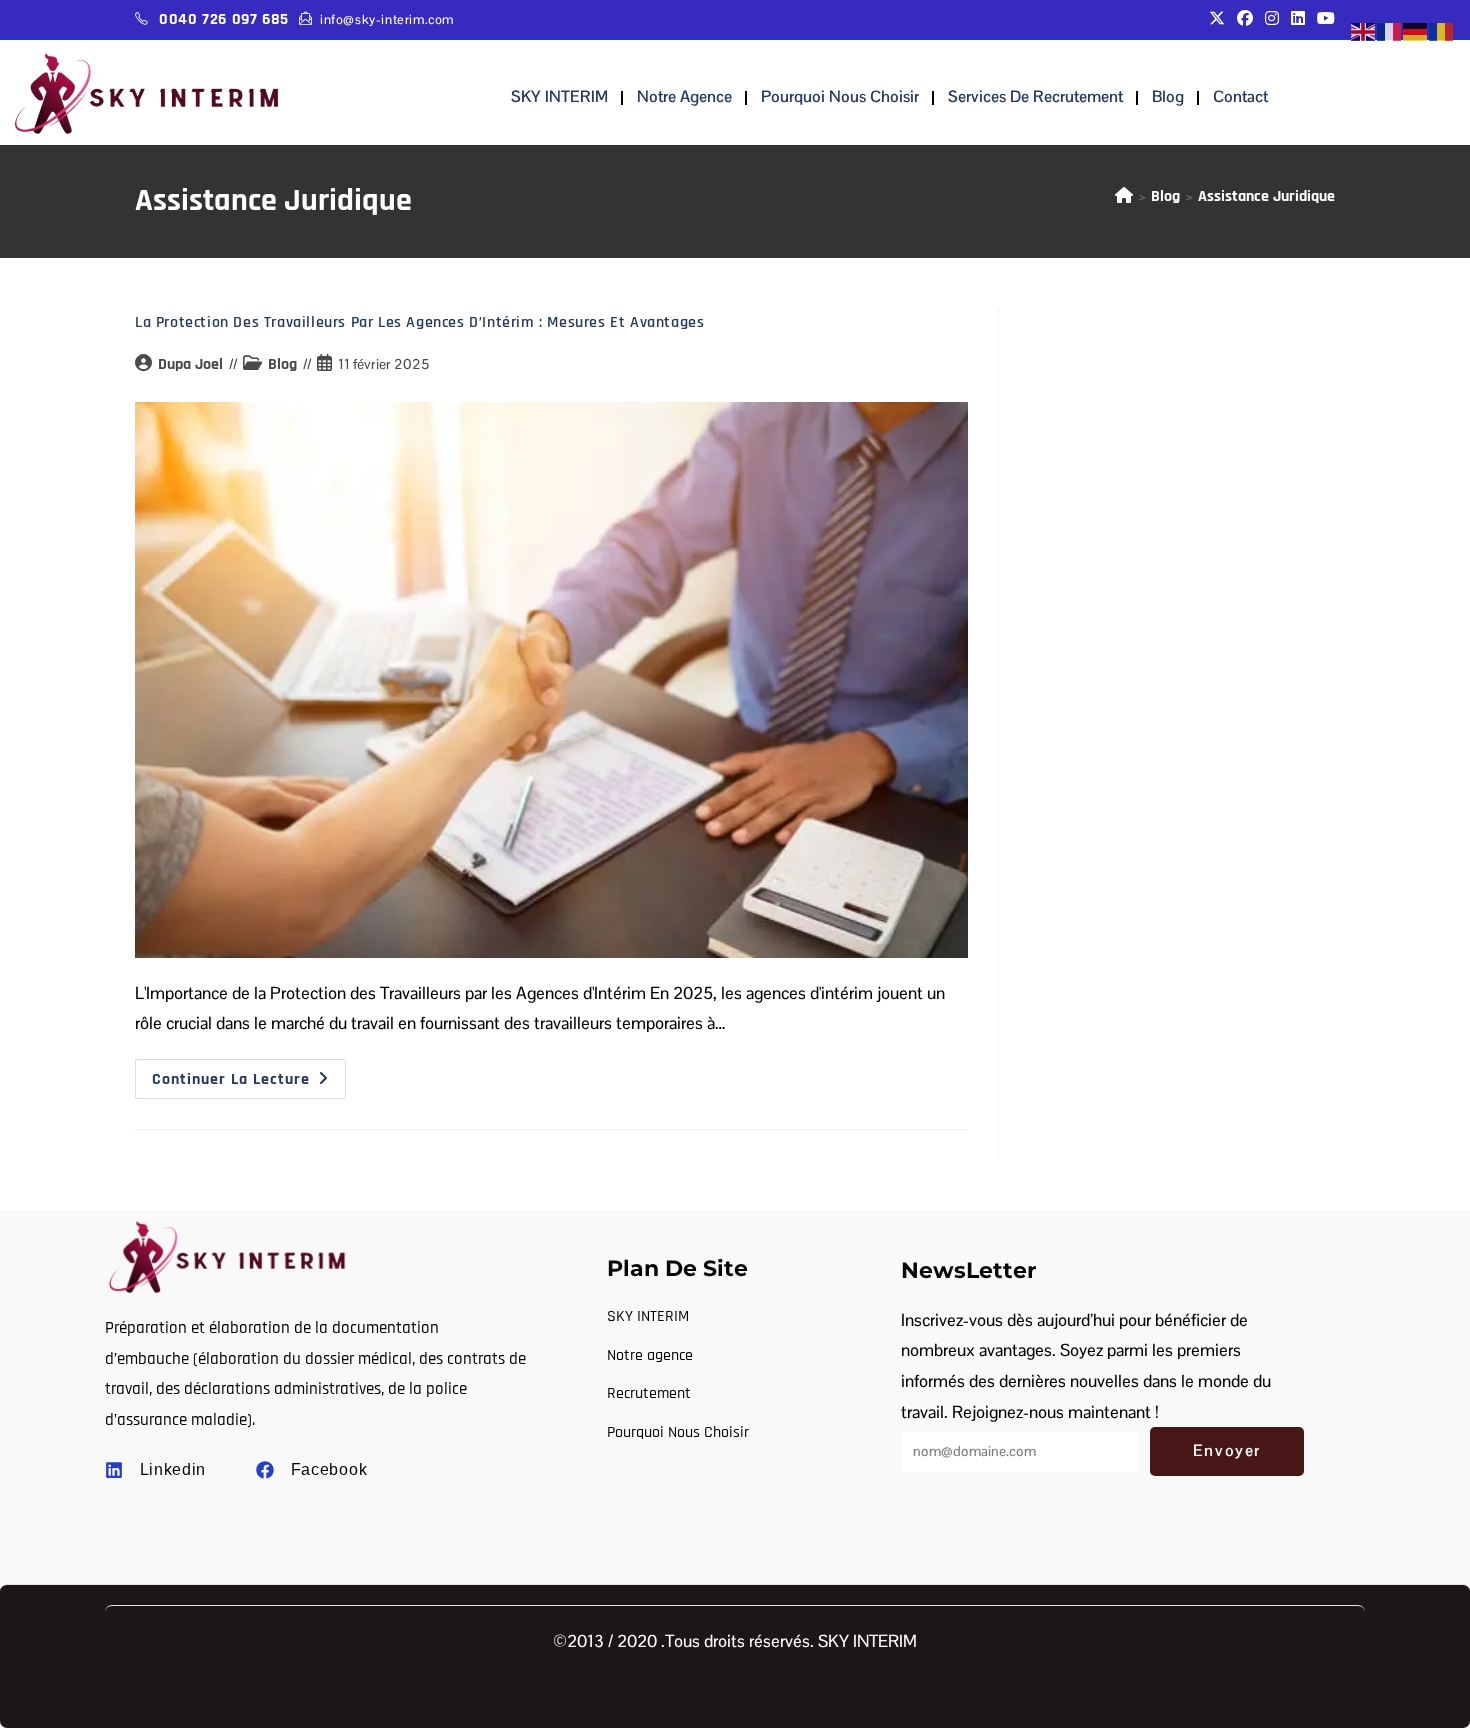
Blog (1168, 96)
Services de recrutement (1035, 96)
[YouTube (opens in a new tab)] (1323, 19)
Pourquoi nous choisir (840, 96)
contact (1240, 96)
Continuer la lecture (249, 1074)
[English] (1364, 31)
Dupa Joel (190, 364)
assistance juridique (1266, 196)
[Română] (1442, 31)
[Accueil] (1124, 196)
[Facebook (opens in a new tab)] (1245, 19)
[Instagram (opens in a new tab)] (1272, 19)
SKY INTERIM (559, 96)
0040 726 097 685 (224, 19)
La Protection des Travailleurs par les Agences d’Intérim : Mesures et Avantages (419, 322)
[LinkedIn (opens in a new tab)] (1298, 19)
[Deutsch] (1416, 31)
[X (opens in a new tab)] (1217, 19)
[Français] (1390, 31)
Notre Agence (684, 96)
